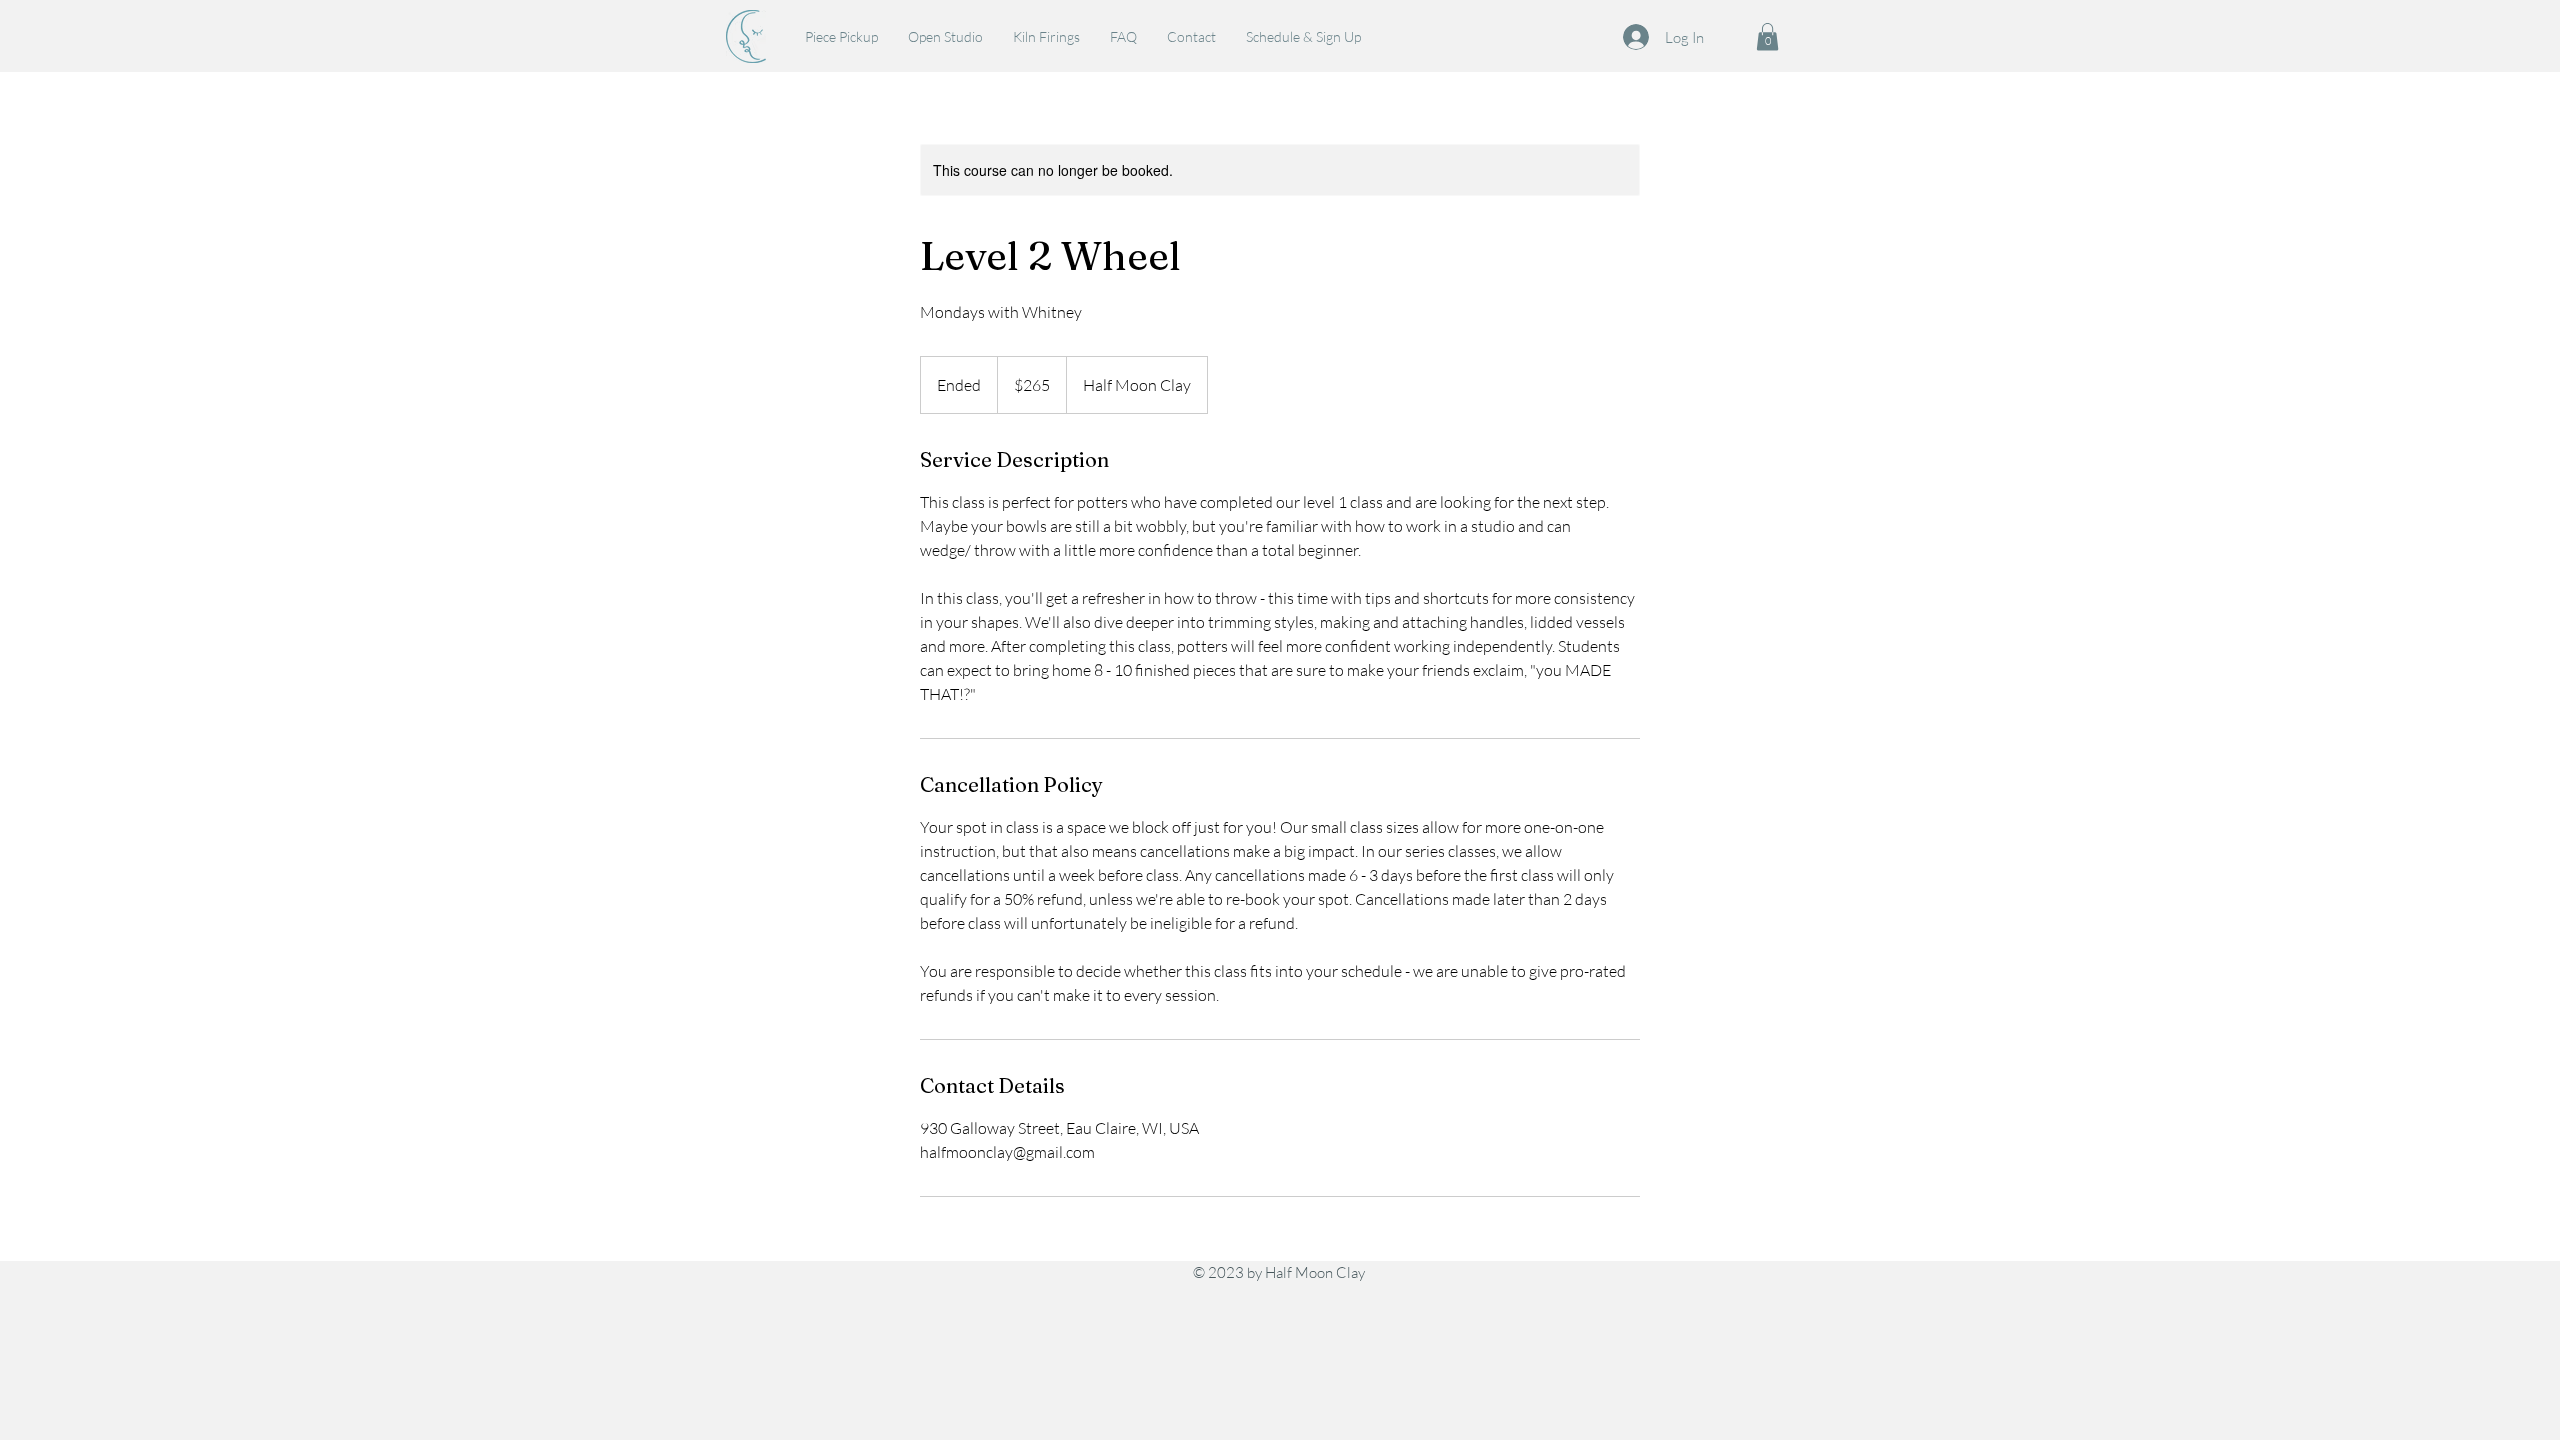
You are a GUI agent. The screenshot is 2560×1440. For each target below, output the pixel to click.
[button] (1767, 36)
